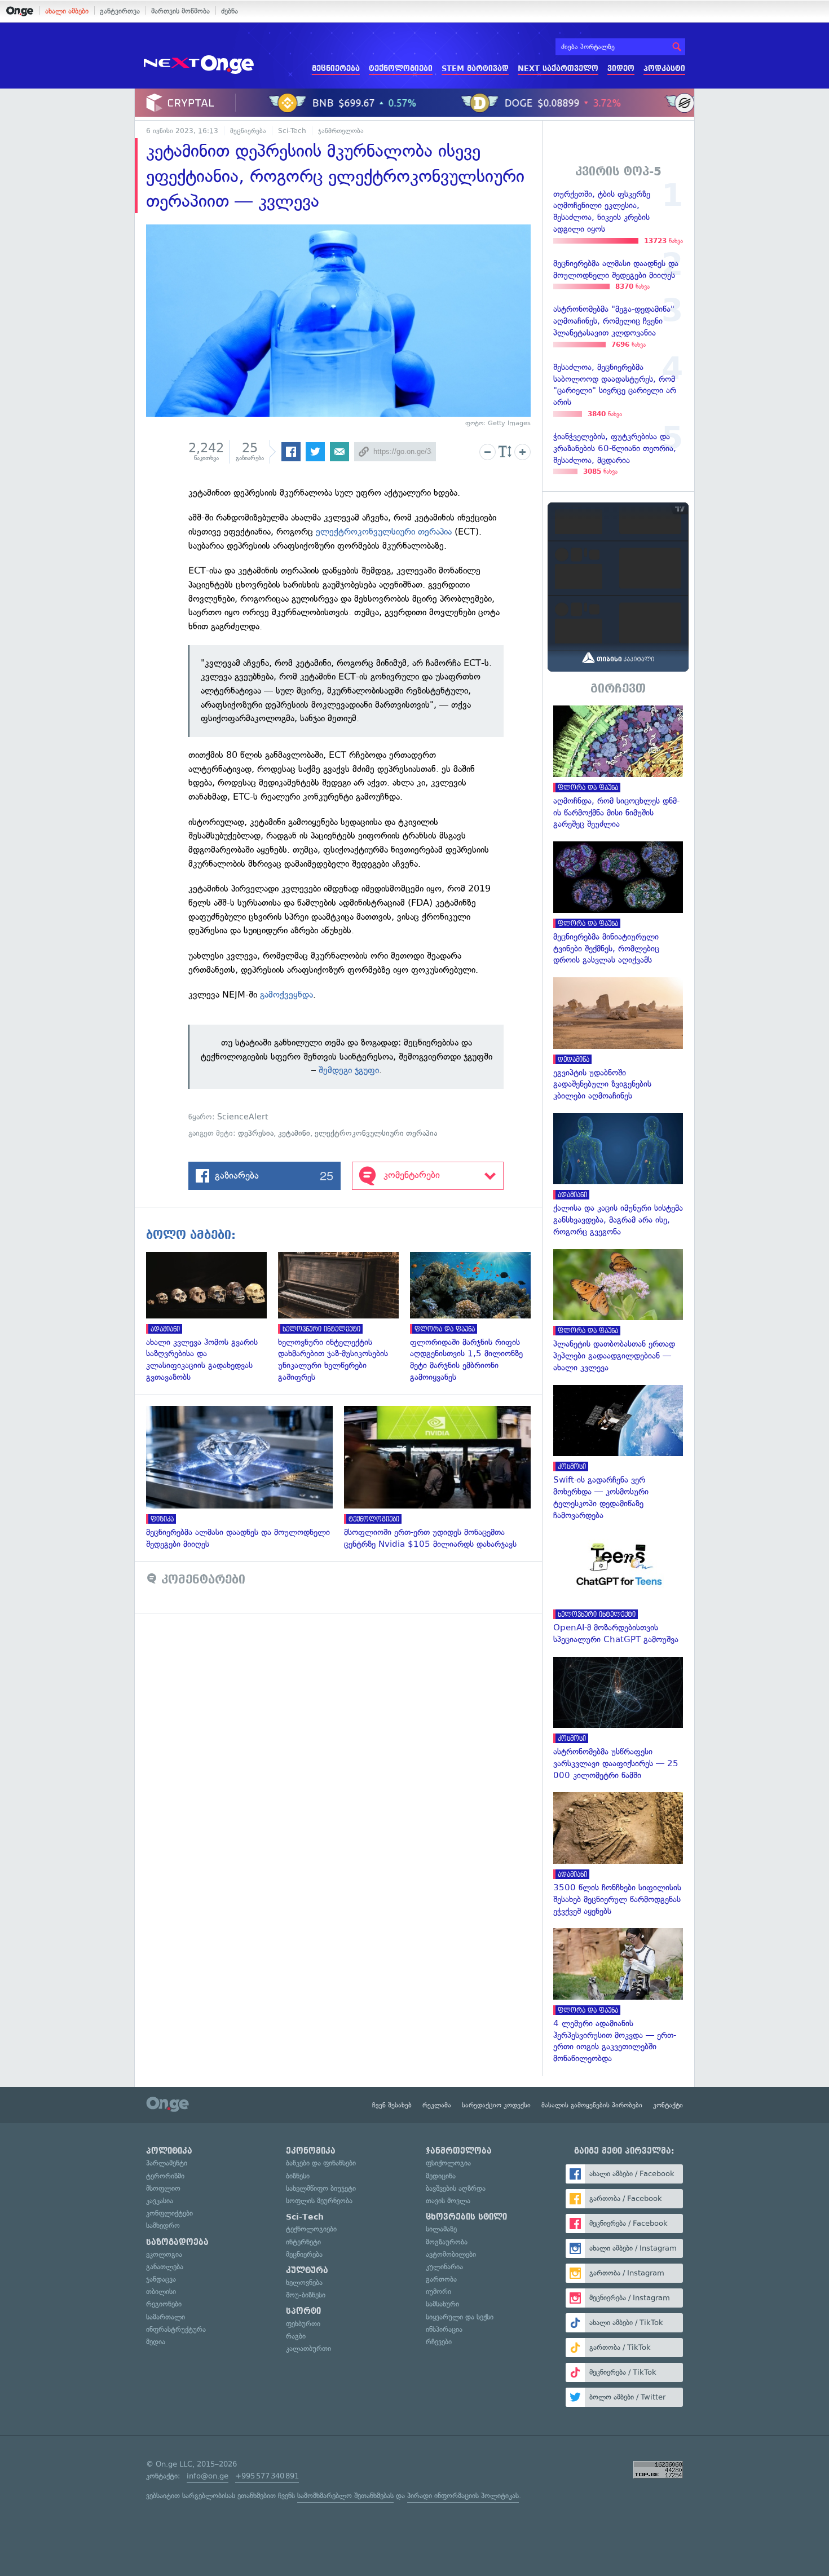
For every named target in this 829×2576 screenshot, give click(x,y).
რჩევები (439, 2342)
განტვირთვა (120, 11)
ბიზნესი (298, 2176)
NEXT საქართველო (558, 69)
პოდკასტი (664, 69)
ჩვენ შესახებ (392, 2105)
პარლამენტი (167, 2163)
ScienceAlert (245, 1117)
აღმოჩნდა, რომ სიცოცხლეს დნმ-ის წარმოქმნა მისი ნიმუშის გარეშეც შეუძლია (618, 768)
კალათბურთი (308, 2348)
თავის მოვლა (448, 2201)
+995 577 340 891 (267, 2476)
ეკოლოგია (164, 2254)
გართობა (441, 2279)
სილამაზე (441, 2229)
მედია (156, 2342)
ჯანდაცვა (161, 2279)
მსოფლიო (163, 2188)
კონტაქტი (668, 2105)
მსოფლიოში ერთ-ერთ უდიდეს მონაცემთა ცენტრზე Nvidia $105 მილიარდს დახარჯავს (443, 1478)
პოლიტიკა (169, 2151)
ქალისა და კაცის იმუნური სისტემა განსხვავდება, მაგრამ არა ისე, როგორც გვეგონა (618, 1175)
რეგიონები (164, 2304)
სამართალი (166, 2317)
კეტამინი (294, 1133)
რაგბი (296, 2336)
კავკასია (160, 2201)
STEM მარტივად (475, 69)
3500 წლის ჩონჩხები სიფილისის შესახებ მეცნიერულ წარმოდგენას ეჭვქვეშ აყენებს (618, 1854)
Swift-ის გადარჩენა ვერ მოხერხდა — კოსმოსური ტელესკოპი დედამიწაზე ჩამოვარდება (618, 1453)
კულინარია (444, 2267)
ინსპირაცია (444, 2329)
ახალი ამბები (67, 11)
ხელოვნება (304, 2282)
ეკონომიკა (311, 2151)
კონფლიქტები (169, 2213)
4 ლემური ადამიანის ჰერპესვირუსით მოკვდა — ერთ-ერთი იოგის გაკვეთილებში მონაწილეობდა (618, 1996)
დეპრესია (256, 1133)
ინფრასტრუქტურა (176, 2329)
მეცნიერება (336, 69)
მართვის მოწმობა (180, 11)
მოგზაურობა (447, 2242)
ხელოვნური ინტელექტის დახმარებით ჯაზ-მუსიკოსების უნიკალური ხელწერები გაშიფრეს (344, 1318)
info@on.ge (208, 2476)
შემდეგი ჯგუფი (349, 1070)
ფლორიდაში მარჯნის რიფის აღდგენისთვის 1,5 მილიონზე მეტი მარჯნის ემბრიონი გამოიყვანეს (476, 1318)
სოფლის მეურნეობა (319, 2201)
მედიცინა (441, 2176)
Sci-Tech (292, 131)
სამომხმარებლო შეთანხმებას (345, 2496)
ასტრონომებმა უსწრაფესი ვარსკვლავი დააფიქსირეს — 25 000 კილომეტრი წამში (618, 1719)
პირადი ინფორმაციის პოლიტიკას (463, 2496)
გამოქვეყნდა (286, 994)
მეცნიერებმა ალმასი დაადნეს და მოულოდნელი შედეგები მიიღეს (245, 1478)
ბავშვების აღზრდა (456, 2188)
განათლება (165, 2267)
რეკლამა (437, 2105)
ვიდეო (621, 69)
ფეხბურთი (303, 2324)
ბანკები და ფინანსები (321, 2163)
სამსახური (442, 2304)
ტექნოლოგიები (401, 69)
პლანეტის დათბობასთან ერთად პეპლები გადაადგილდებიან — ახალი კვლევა (618, 1311)
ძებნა (230, 11)
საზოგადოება (177, 2242)
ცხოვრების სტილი (466, 2217)
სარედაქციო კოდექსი (496, 2105)
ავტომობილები (451, 2254)
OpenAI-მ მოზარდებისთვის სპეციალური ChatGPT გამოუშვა (618, 1589)
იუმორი (438, 2292)
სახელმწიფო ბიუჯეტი (321, 2188)
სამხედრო (163, 2226)
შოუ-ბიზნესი (306, 2295)
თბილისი (161, 2292)
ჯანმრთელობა (341, 131)
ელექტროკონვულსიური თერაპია (384, 531)
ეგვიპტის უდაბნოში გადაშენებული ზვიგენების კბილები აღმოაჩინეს (618, 1040)
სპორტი (303, 2311)
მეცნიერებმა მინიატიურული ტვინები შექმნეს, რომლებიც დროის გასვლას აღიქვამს (618, 904)
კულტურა (307, 2270)
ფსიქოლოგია (448, 2163)
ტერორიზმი (165, 2176)
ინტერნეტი (303, 2242)
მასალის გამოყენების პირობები (592, 2105)
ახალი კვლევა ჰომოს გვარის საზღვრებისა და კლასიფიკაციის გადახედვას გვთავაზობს (212, 1318)
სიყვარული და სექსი (460, 2317)
